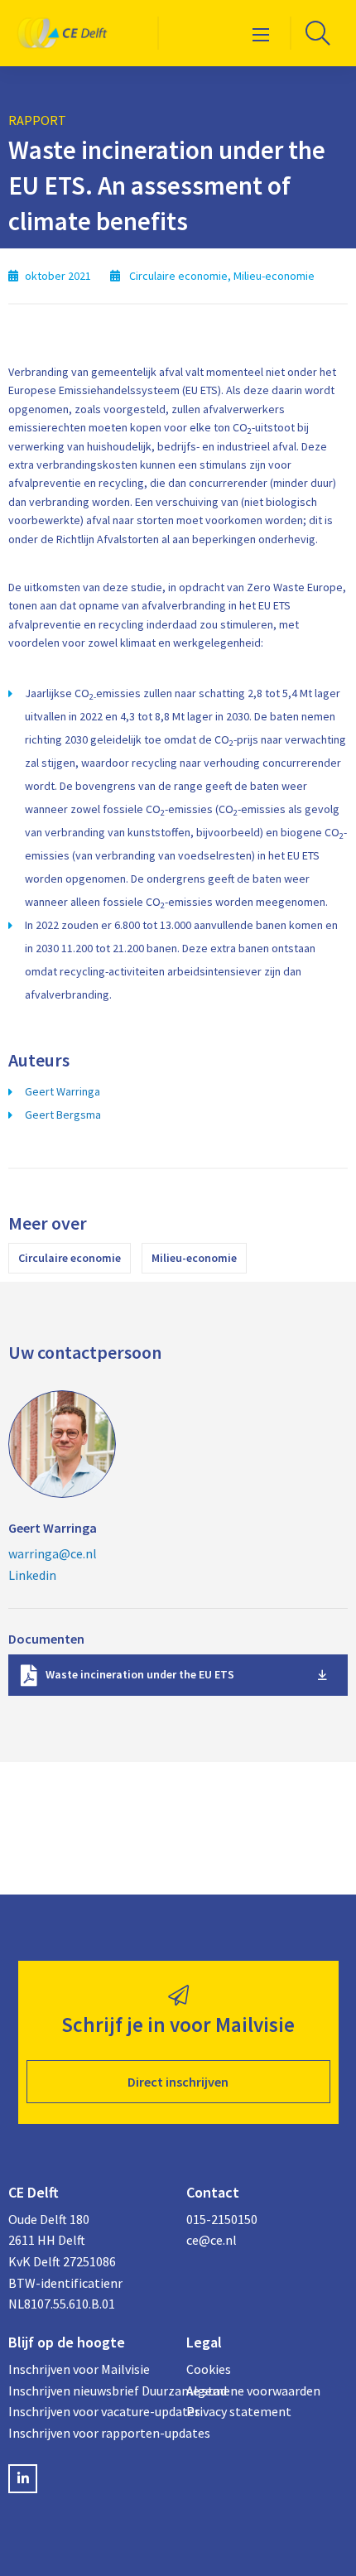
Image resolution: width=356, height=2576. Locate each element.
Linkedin (32, 1575)
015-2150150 (222, 2219)
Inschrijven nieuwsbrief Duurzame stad (89, 2391)
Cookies (209, 2369)
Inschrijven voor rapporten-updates (89, 2433)
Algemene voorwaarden (253, 2391)
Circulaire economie (70, 1258)
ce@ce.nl (212, 2240)
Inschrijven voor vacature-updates (89, 2411)
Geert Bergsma (63, 1115)
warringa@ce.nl (53, 1553)
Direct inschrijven (178, 2082)
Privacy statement (239, 2411)
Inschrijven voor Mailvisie (79, 2369)
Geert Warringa (63, 1091)
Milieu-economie (194, 1258)
